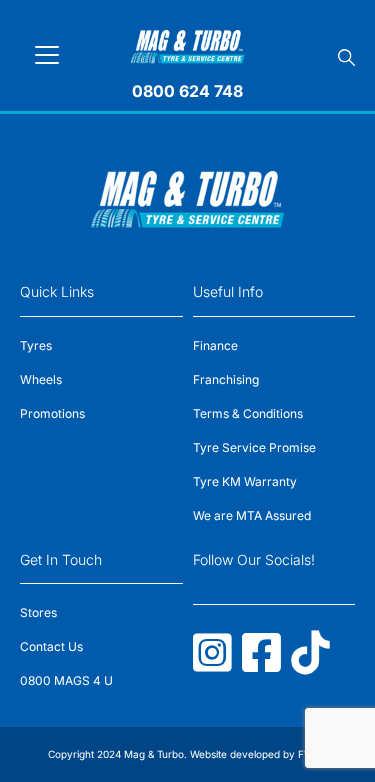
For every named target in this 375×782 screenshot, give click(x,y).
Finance (215, 345)
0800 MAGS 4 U (66, 680)
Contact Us (51, 646)
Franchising (226, 379)
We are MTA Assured (252, 515)
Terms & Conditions (248, 413)
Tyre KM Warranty (245, 481)
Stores (38, 612)
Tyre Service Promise (254, 447)
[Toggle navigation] (47, 55)
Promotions (52, 413)
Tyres (36, 345)
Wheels (41, 379)
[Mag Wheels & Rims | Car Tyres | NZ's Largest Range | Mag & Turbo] (187, 43)
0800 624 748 (187, 91)
